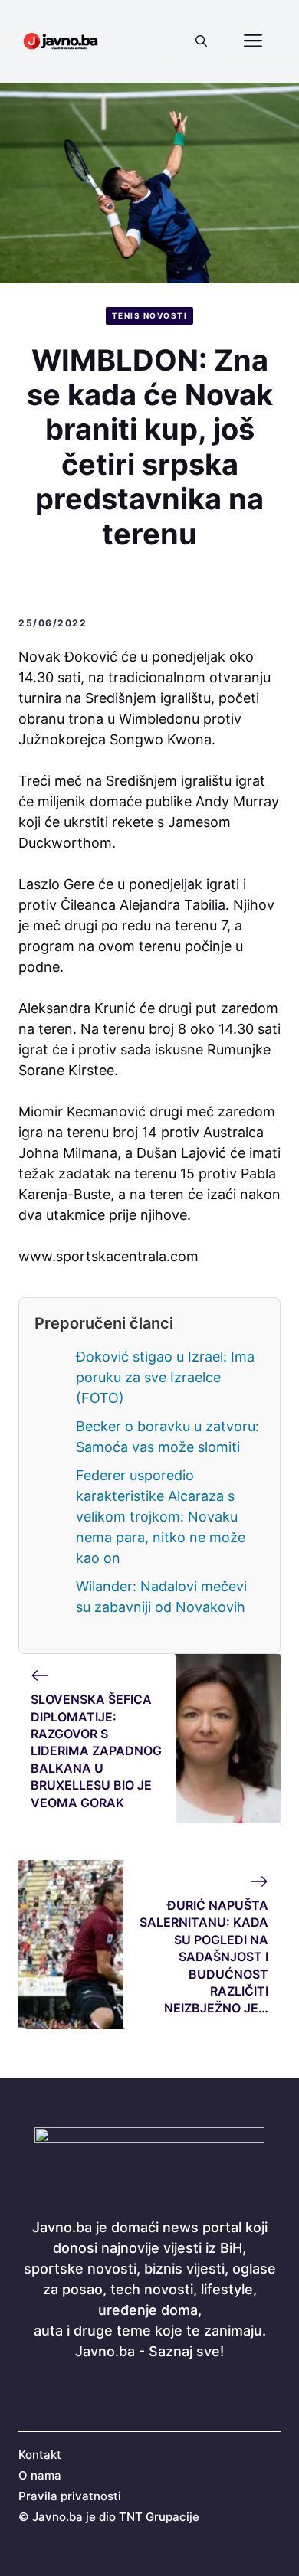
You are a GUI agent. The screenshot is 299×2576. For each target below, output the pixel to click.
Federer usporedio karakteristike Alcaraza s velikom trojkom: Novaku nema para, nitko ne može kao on (161, 1517)
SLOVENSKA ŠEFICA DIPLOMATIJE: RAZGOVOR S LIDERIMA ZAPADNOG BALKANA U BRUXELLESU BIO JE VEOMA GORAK (96, 1751)
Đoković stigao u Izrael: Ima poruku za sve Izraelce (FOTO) (165, 1377)
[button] (201, 41)
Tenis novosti (150, 315)
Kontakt (40, 2455)
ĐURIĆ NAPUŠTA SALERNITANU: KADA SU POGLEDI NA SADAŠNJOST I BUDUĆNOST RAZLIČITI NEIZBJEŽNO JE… (204, 1957)
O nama (40, 2475)
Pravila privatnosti (70, 2496)
